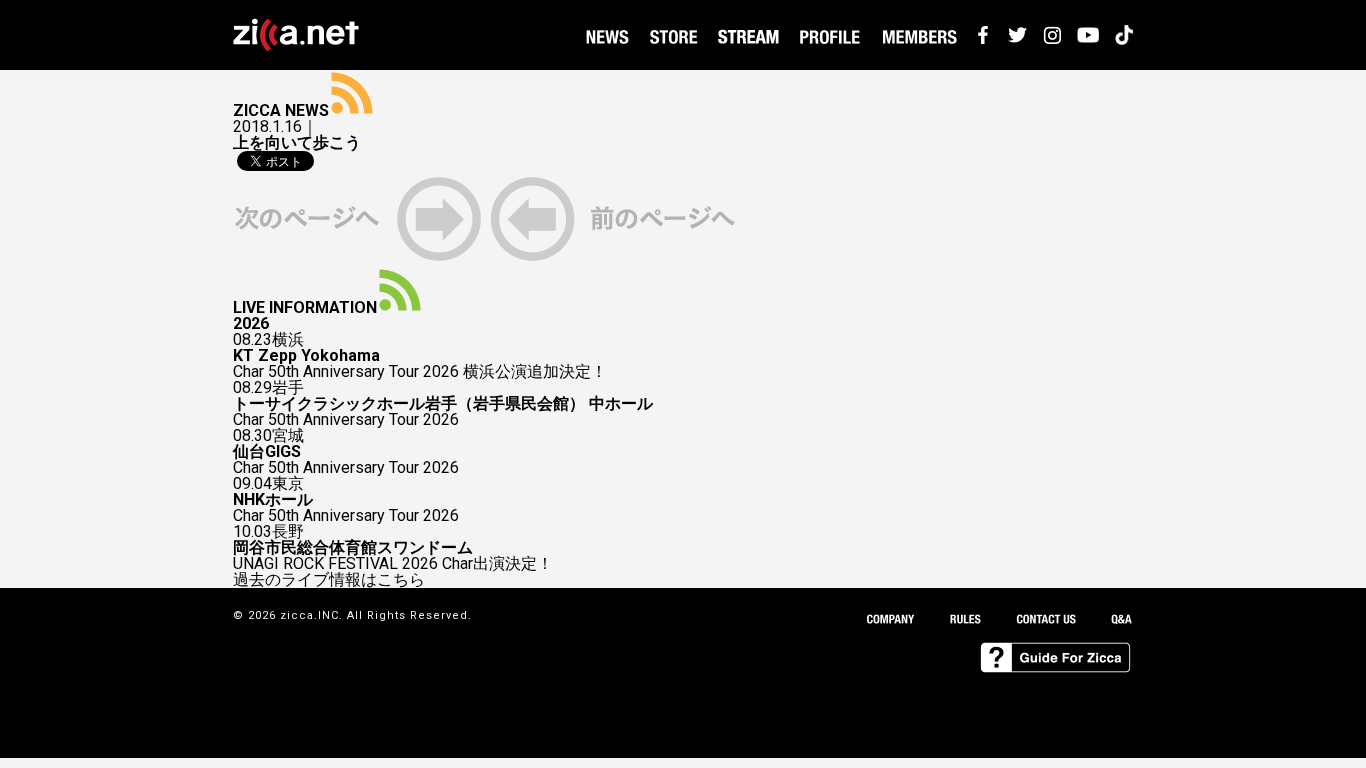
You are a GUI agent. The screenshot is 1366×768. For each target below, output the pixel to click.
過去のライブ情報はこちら (329, 580)
